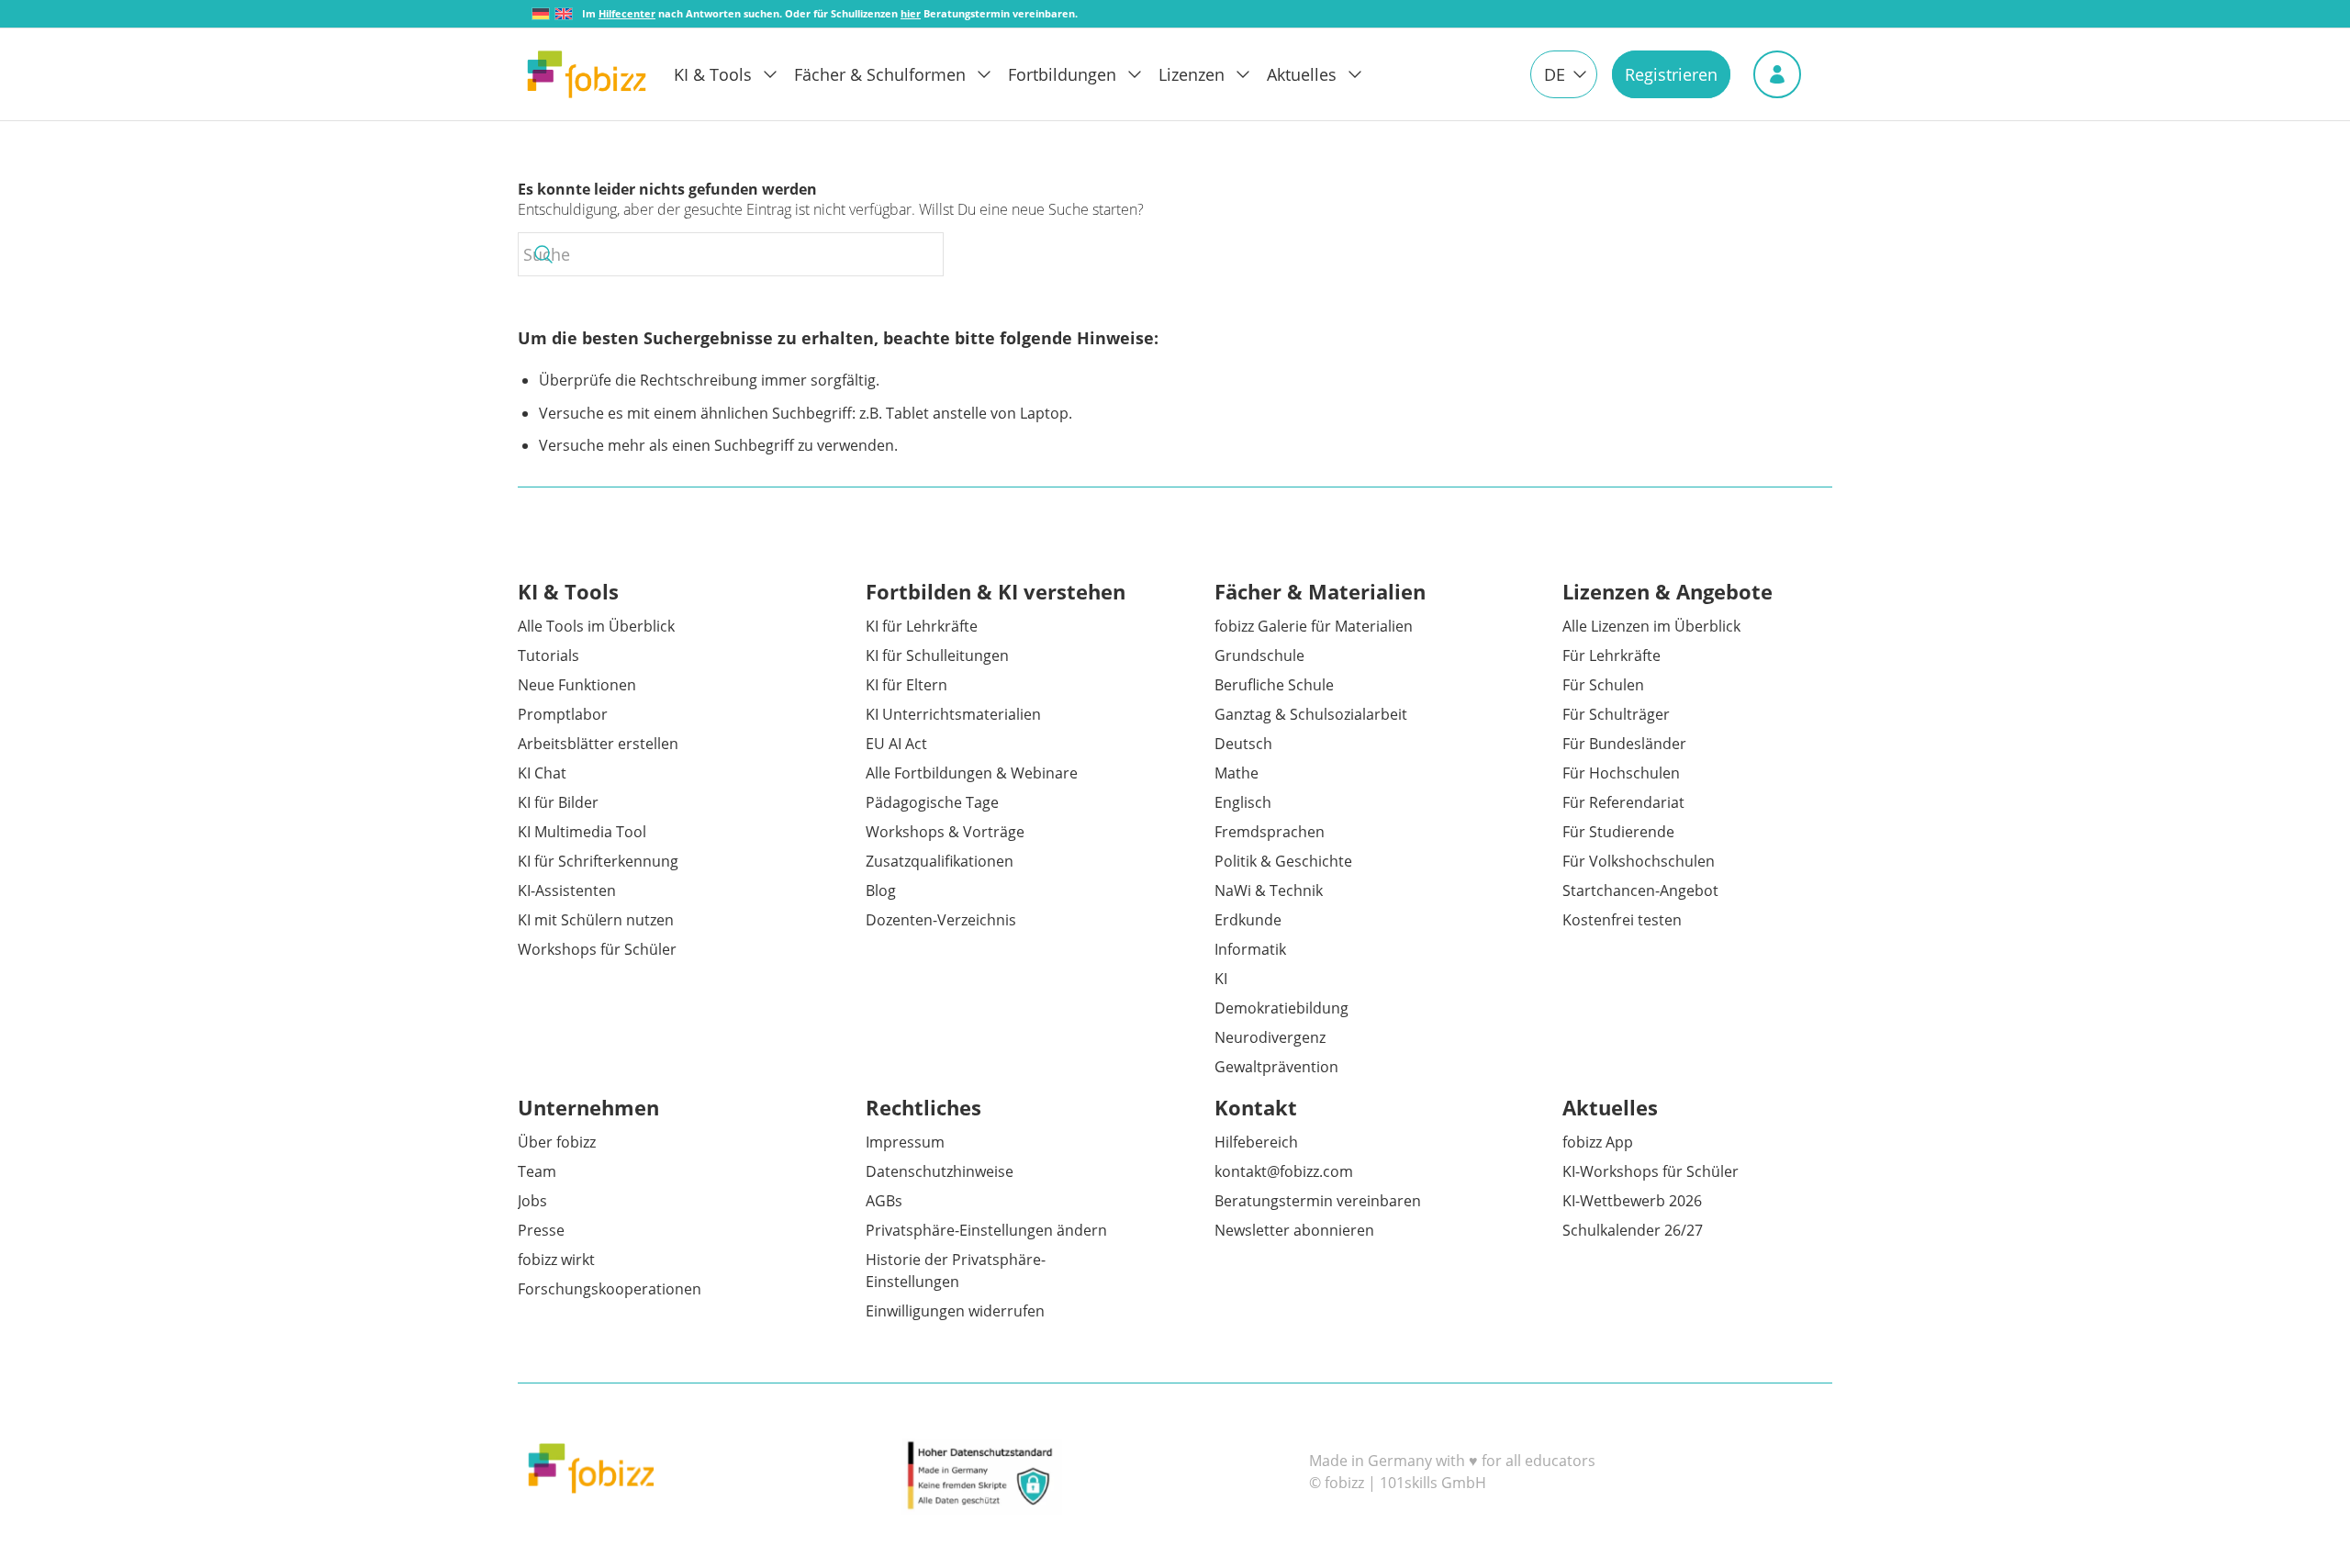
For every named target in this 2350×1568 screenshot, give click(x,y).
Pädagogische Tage (932, 802)
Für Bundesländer (1624, 744)
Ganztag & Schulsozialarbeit (1311, 714)
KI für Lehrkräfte (922, 626)
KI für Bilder (558, 802)
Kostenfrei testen (1622, 920)
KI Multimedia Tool (582, 832)
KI (1221, 979)
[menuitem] (734, 74)
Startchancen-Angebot (1640, 890)
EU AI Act (896, 744)
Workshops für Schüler (597, 949)
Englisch (1243, 802)
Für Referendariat (1623, 802)
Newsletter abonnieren (1294, 1230)
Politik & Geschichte (1283, 861)
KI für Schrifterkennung (598, 861)
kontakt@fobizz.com (1284, 1171)
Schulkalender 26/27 (1633, 1230)
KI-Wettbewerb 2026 (1632, 1201)
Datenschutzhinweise (940, 1171)
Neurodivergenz (1270, 1037)
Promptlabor (563, 714)
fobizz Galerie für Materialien (1314, 626)
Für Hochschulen (1621, 773)
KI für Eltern (906, 685)
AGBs (884, 1201)
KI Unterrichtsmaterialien (953, 714)
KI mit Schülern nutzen (596, 920)
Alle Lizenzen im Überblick (1651, 626)
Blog (881, 890)
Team (537, 1171)
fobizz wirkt (556, 1260)
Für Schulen (1603, 685)
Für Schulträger (1616, 714)
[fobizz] (587, 74)
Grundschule (1259, 655)
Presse (541, 1230)
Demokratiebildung (1281, 1008)
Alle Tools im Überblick (596, 626)
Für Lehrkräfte (1611, 655)
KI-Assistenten (567, 890)
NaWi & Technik (1269, 890)
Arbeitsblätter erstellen (598, 744)
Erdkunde (1248, 920)
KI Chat (542, 773)
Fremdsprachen (1270, 832)
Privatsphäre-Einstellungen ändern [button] (986, 1230)
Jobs (532, 1201)
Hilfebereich (1256, 1142)
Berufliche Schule (1274, 685)
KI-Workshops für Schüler (1651, 1171)
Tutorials (548, 655)
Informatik (1250, 949)
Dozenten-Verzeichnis (941, 920)
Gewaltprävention (1276, 1067)
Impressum (905, 1142)
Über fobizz (557, 1142)
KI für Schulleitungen (937, 655)
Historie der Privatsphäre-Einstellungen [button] (956, 1271)
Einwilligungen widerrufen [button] (955, 1311)
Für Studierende (1618, 832)
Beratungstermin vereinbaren (1318, 1201)
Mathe (1237, 773)
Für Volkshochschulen (1639, 861)
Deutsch (1243, 744)
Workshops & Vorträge (945, 832)
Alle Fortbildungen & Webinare (972, 773)
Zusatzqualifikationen (940, 861)
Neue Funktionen (577, 685)
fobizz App (1598, 1142)
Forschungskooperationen (610, 1289)
